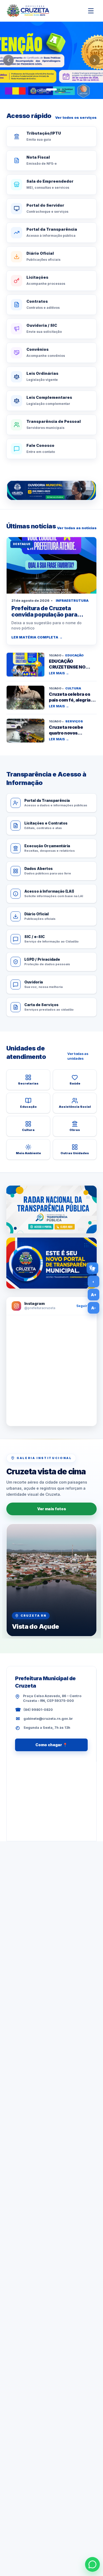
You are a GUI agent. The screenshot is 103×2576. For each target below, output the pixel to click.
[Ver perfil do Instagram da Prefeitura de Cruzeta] (51, 1371)
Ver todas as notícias (77, 528)
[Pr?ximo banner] (95, 60)
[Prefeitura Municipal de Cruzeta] (28, 11)
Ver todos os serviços (76, 117)
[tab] (42, 89)
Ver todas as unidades (78, 1056)
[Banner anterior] (8, 60)
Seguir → (84, 1306)
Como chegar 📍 (51, 1745)
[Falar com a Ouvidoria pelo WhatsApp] (51, 490)
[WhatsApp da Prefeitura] (92, 2564)
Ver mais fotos (52, 1509)
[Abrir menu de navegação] (91, 11)
